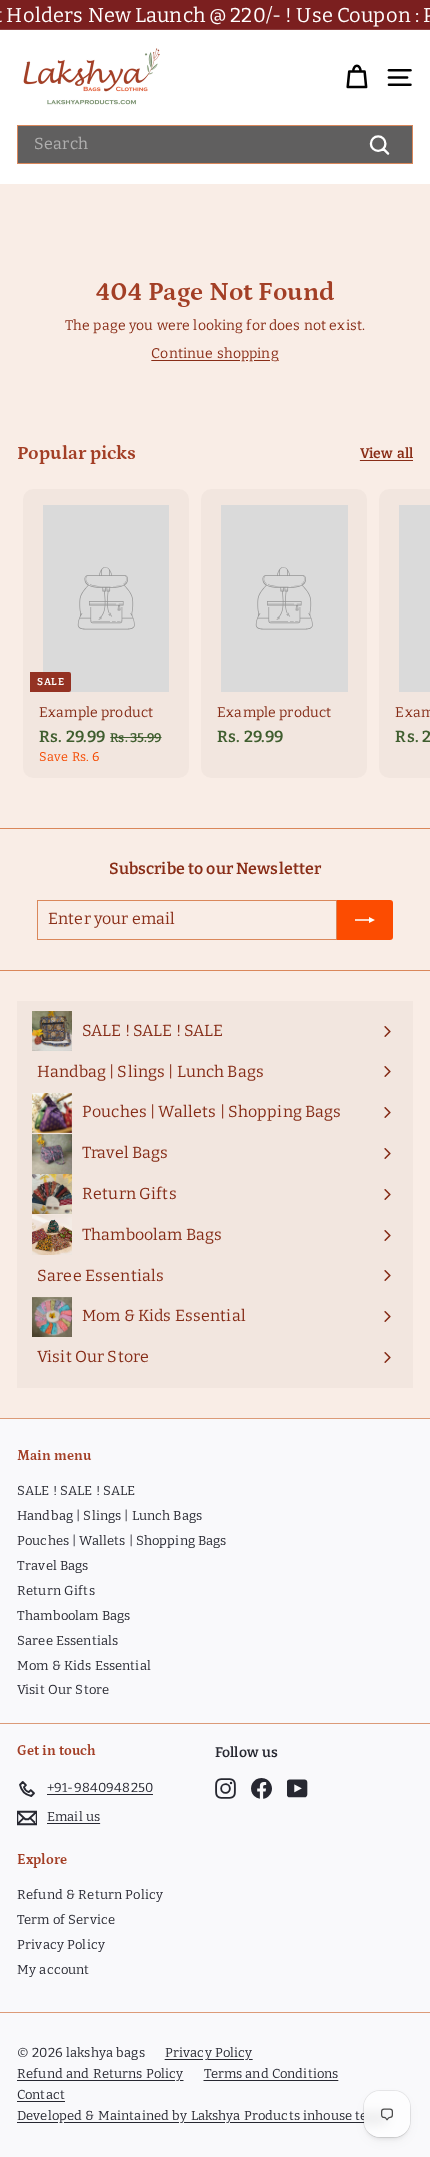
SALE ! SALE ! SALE (76, 1490)
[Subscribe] (365, 920)
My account (53, 1969)
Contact (41, 2094)
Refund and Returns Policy (100, 2073)
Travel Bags (53, 1565)
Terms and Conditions (271, 2073)
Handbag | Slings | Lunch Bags (109, 1515)
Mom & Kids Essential (84, 1665)
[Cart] (356, 77)
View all (386, 453)
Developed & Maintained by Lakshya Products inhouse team (202, 2115)
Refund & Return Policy (90, 1894)
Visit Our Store (63, 1689)
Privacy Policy (61, 1944)
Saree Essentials (67, 1640)
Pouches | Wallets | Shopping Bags (122, 1540)
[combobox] (215, 144)
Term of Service (66, 1919)
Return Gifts (56, 1590)
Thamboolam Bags (73, 1615)
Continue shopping (214, 353)
